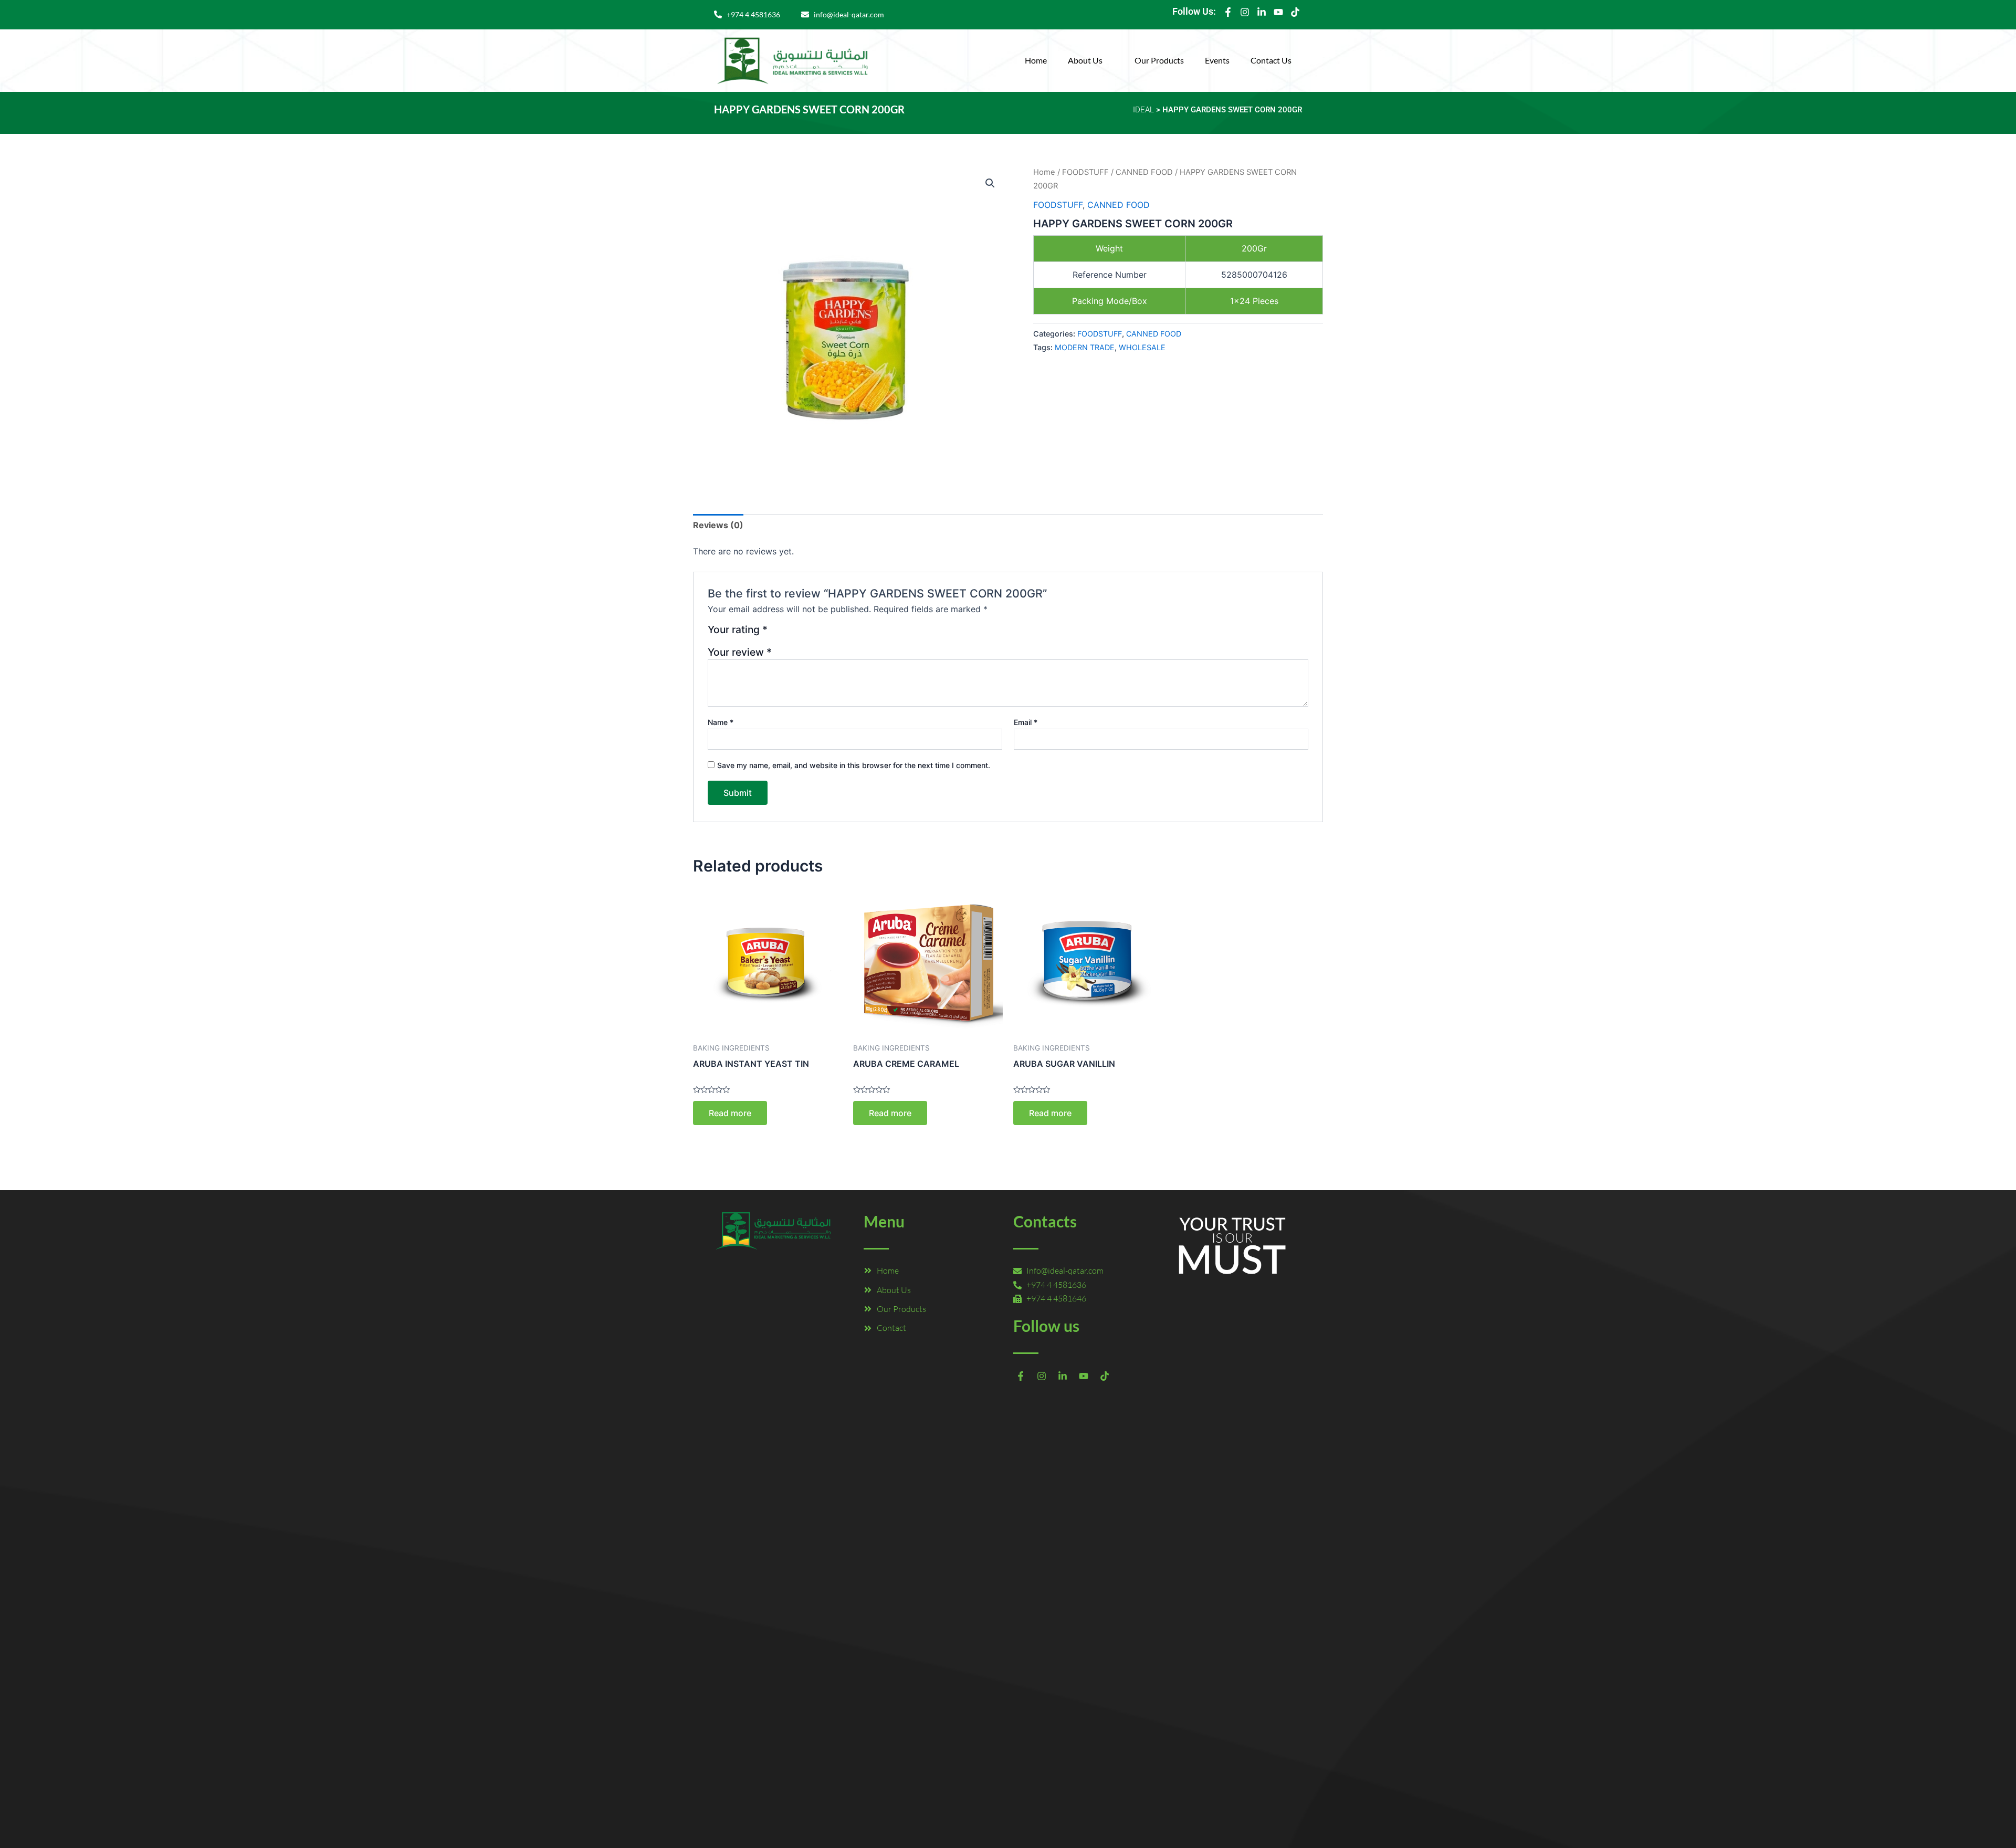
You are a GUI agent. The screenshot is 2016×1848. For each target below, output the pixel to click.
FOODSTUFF (1085, 172)
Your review (740, 652)
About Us (1085, 60)
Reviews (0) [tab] (718, 525)
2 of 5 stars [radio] (790, 633)
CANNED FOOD (1144, 172)
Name (721, 722)
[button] (1091, 60)
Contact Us (1271, 60)
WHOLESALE (1142, 347)
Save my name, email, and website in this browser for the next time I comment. (854, 765)
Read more (730, 1113)
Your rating (738, 630)
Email (1026, 722)
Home (1036, 60)
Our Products (1159, 60)
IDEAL (1143, 110)
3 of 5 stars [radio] (803, 633)
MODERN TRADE (1085, 347)
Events (1217, 60)
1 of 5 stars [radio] (777, 633)
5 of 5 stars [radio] (828, 633)
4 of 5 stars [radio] (816, 633)
